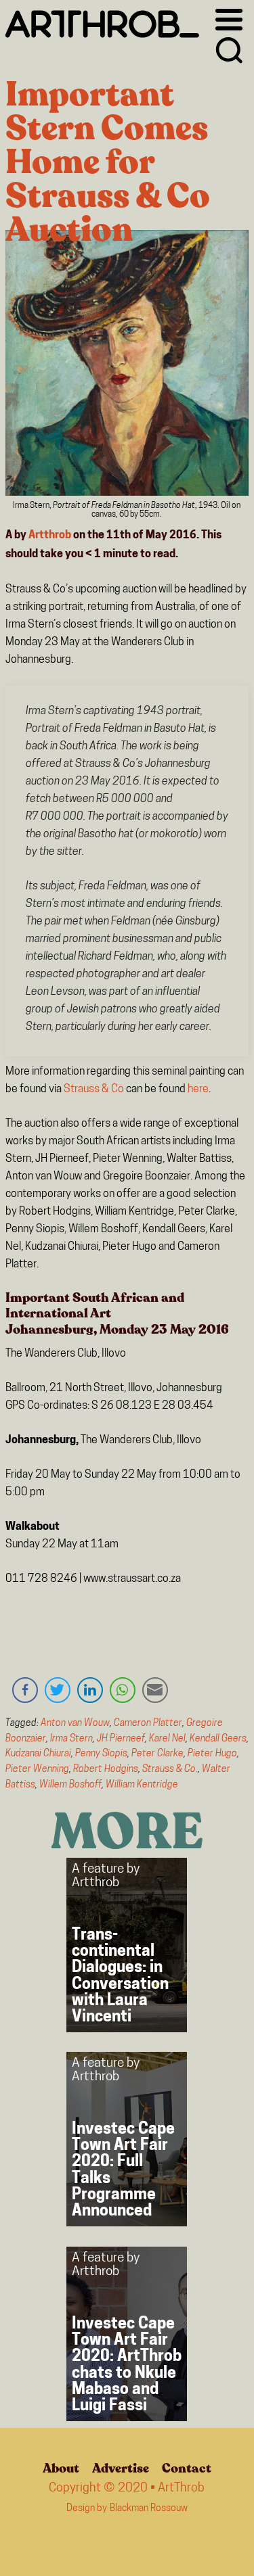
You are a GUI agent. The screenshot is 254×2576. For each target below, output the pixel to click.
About (61, 2468)
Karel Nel (167, 1739)
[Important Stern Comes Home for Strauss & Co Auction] (127, 366)
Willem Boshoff (70, 1785)
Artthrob (50, 536)
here (198, 1090)
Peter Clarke (157, 1754)
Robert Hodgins (106, 1770)
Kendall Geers (218, 1739)
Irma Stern (71, 1739)
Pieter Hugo (212, 1754)
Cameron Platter (148, 1724)
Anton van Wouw (75, 1724)
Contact (187, 2468)
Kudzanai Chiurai (38, 1754)
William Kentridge (142, 1785)
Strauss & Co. (170, 1770)
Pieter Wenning (37, 1770)
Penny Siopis (101, 1754)
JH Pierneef (121, 1739)
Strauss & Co (94, 1090)
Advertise (121, 2468)
